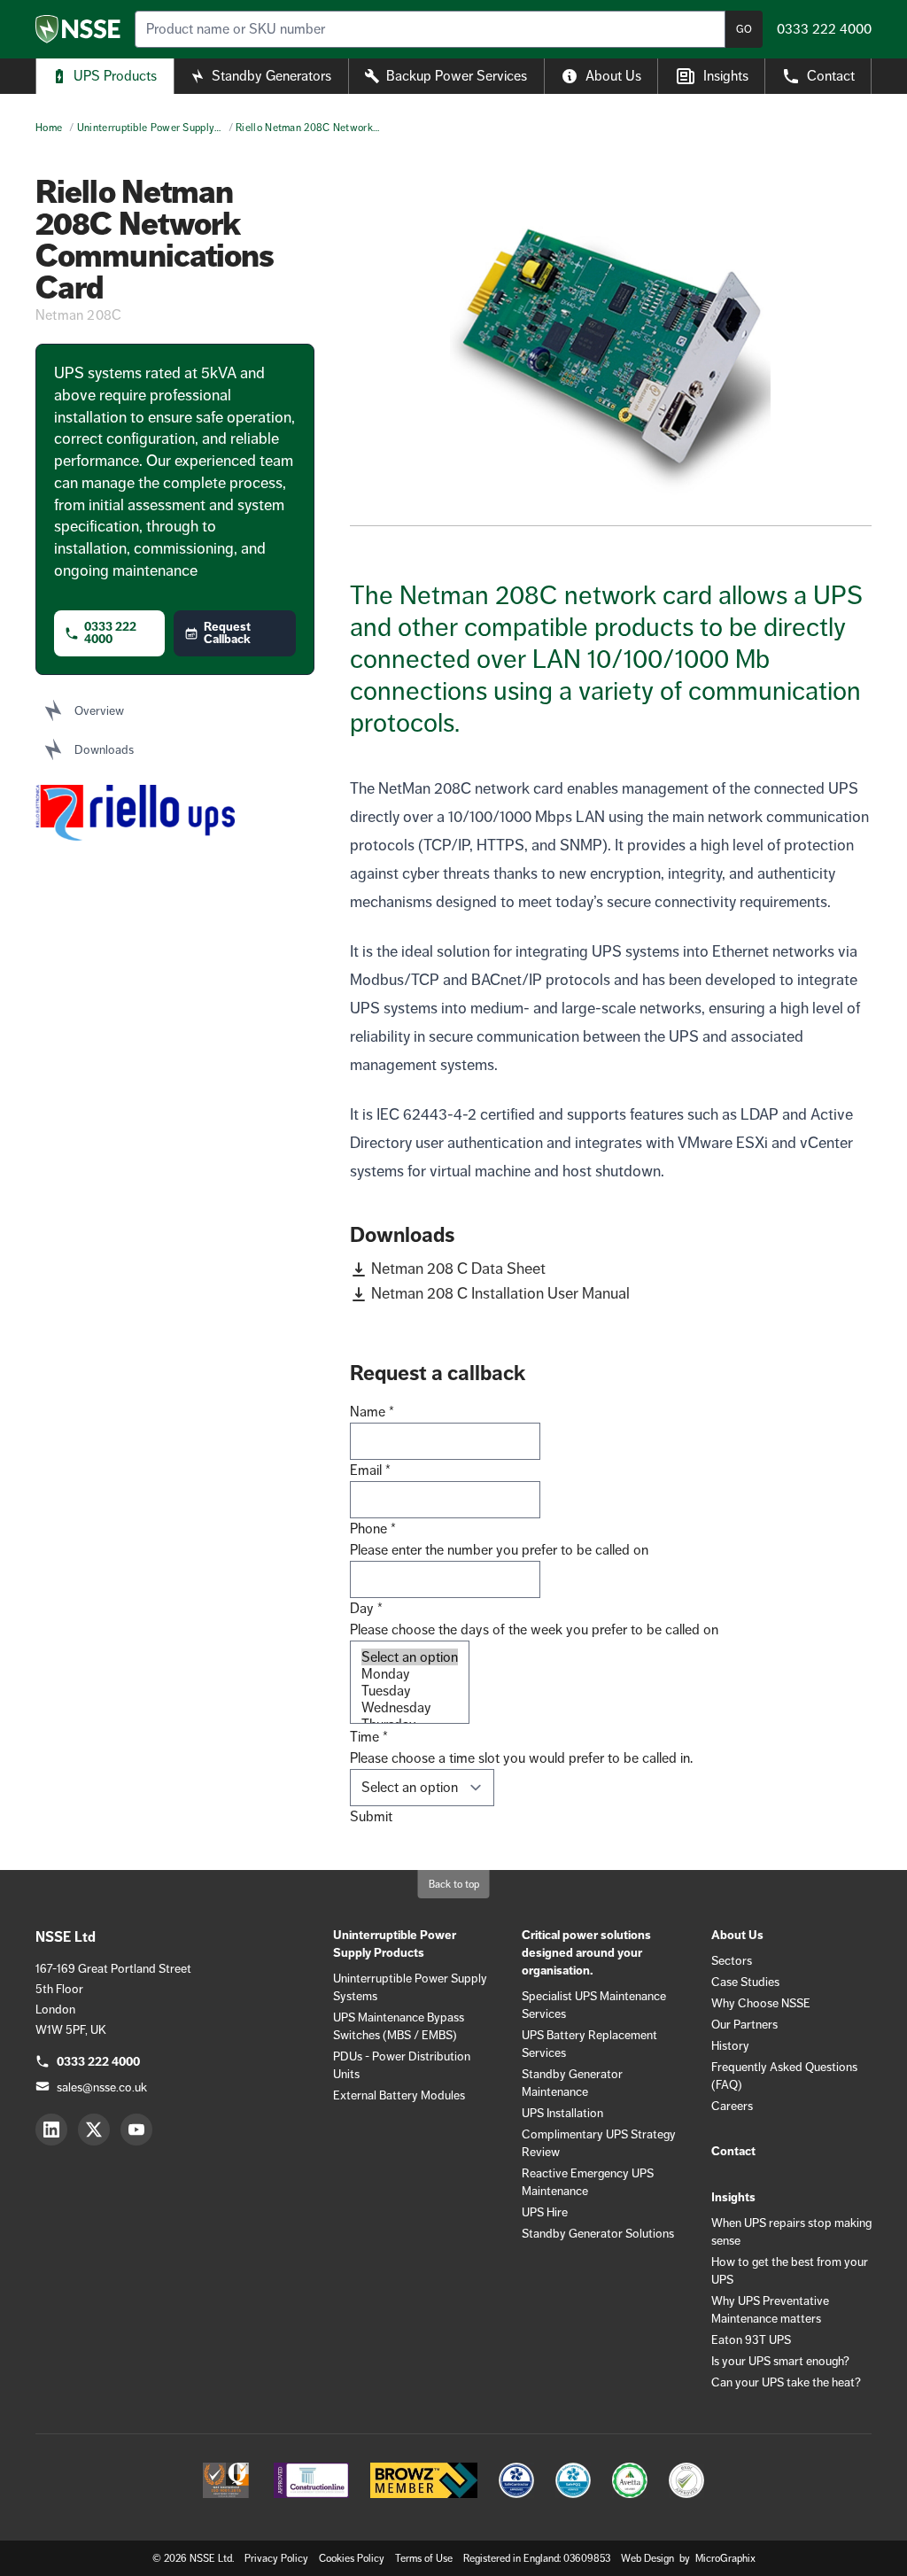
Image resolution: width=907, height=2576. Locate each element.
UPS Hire (545, 2212)
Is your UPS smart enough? (780, 2361)
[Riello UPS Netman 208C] (611, 351)
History (730, 2045)
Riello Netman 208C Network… (307, 128)
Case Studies (745, 1982)
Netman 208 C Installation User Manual (500, 1293)
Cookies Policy (352, 2558)
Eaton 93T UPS (751, 2339)
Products (115, 76)
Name (372, 1412)
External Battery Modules (399, 2095)
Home (49, 128)
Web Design (649, 2558)
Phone (373, 1529)
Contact (831, 76)
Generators (271, 76)
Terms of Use (424, 2558)
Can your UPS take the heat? (786, 2382)
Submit (371, 1816)
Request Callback (227, 633)
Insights (726, 76)
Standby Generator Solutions (598, 2233)
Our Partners (744, 2024)
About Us (613, 76)
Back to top (454, 1884)
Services (457, 76)
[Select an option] (410, 1657)
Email (370, 1470)
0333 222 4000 (110, 633)
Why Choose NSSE (761, 2003)
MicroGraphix (725, 2558)
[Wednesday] (410, 1707)
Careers (732, 2106)
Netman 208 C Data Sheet (458, 1269)
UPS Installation (562, 2113)
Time (369, 1737)
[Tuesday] (410, 1691)
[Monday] (410, 1674)
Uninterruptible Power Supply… (149, 128)
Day (366, 1608)
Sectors (732, 1960)
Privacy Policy (276, 2558)
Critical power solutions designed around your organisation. (586, 1953)
